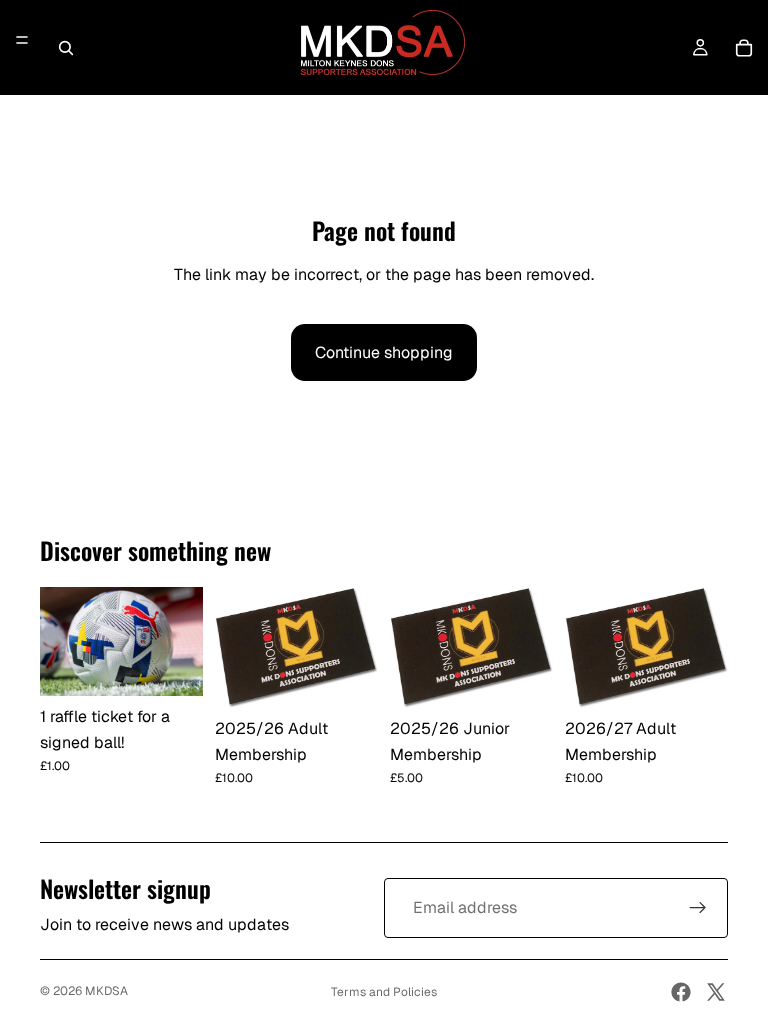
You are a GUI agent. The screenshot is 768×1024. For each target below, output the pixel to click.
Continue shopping (384, 352)
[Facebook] (681, 992)
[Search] (66, 48)
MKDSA (106, 991)
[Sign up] (698, 908)
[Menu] (22, 41)
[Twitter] (716, 992)
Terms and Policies (384, 992)
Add (189, 664)
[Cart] (744, 48)
